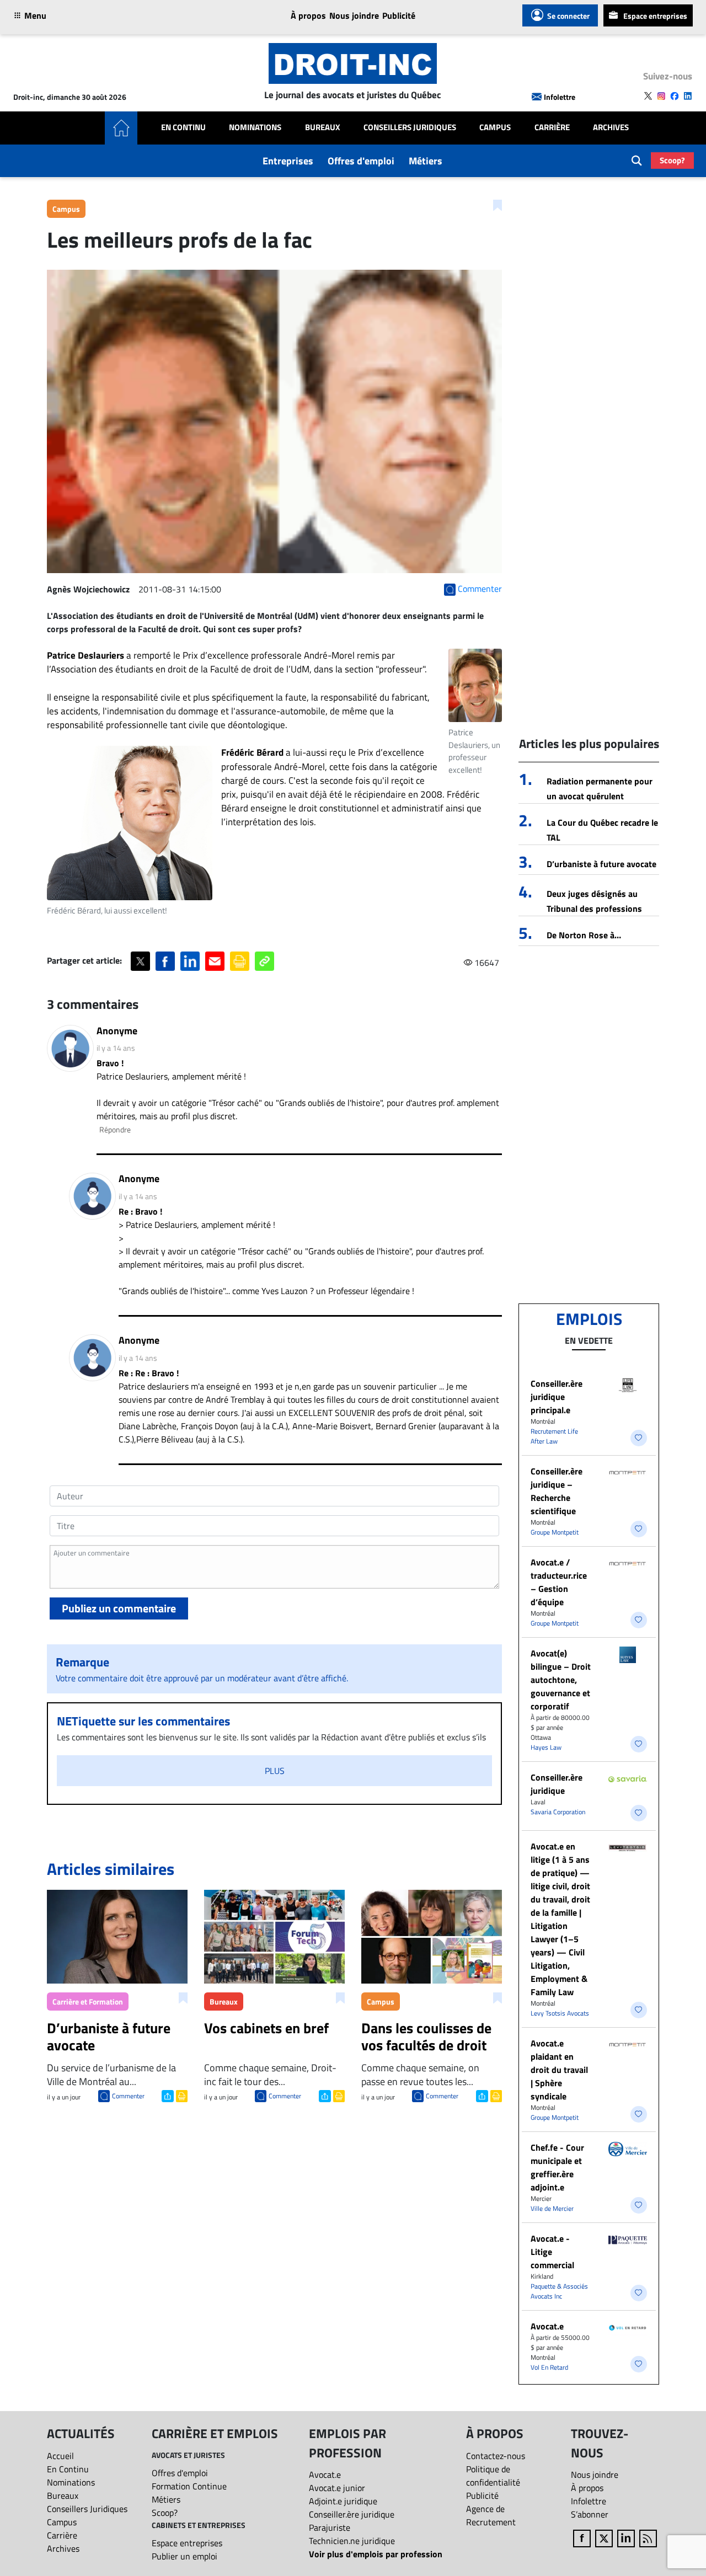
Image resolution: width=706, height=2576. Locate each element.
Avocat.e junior (337, 2488)
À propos (308, 15)
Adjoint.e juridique (343, 2501)
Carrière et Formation (88, 2002)
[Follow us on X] (648, 96)
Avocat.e (547, 2326)
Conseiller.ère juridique (557, 1784)
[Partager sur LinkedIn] (190, 961)
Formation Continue (189, 2486)
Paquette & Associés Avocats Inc (559, 2291)
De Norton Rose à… (584, 935)
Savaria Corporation (558, 1812)
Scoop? (672, 160)
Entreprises (288, 161)
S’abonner (590, 2514)
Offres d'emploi (361, 161)
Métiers (426, 161)
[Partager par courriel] (215, 961)
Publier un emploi (184, 2556)
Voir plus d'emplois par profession (376, 2554)
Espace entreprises (655, 16)
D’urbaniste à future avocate (601, 864)
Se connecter (568, 16)
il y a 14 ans (116, 1048)
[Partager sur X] (140, 961)
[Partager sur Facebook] (165, 961)
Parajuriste (330, 2527)
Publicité (399, 15)
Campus (495, 127)
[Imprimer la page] (240, 961)
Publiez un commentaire (119, 1608)
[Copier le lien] (264, 961)
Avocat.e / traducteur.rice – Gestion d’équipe (559, 1582)
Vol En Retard (549, 2367)
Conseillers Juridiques (410, 127)
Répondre (115, 1129)
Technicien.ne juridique (352, 2541)
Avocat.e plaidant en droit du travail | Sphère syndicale (559, 2070)
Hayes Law (546, 1747)
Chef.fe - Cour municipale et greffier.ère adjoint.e (557, 2167)
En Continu (183, 127)
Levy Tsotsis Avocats (560, 2013)
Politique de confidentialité (493, 2476)
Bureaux (323, 127)
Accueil (60, 2456)
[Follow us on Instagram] (661, 96)
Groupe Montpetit (555, 1532)
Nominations (255, 127)
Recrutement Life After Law (554, 1436)
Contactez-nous (496, 2456)
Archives (611, 127)
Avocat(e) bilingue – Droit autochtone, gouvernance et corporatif (561, 1680)
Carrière (552, 127)
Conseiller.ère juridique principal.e (557, 1397)
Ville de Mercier (552, 2208)
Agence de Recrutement (491, 2515)
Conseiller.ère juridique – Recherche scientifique (557, 1491)
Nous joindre (354, 15)
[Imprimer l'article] (181, 2095)
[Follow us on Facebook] (675, 96)
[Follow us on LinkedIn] (688, 96)
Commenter (128, 2096)
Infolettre (560, 97)
